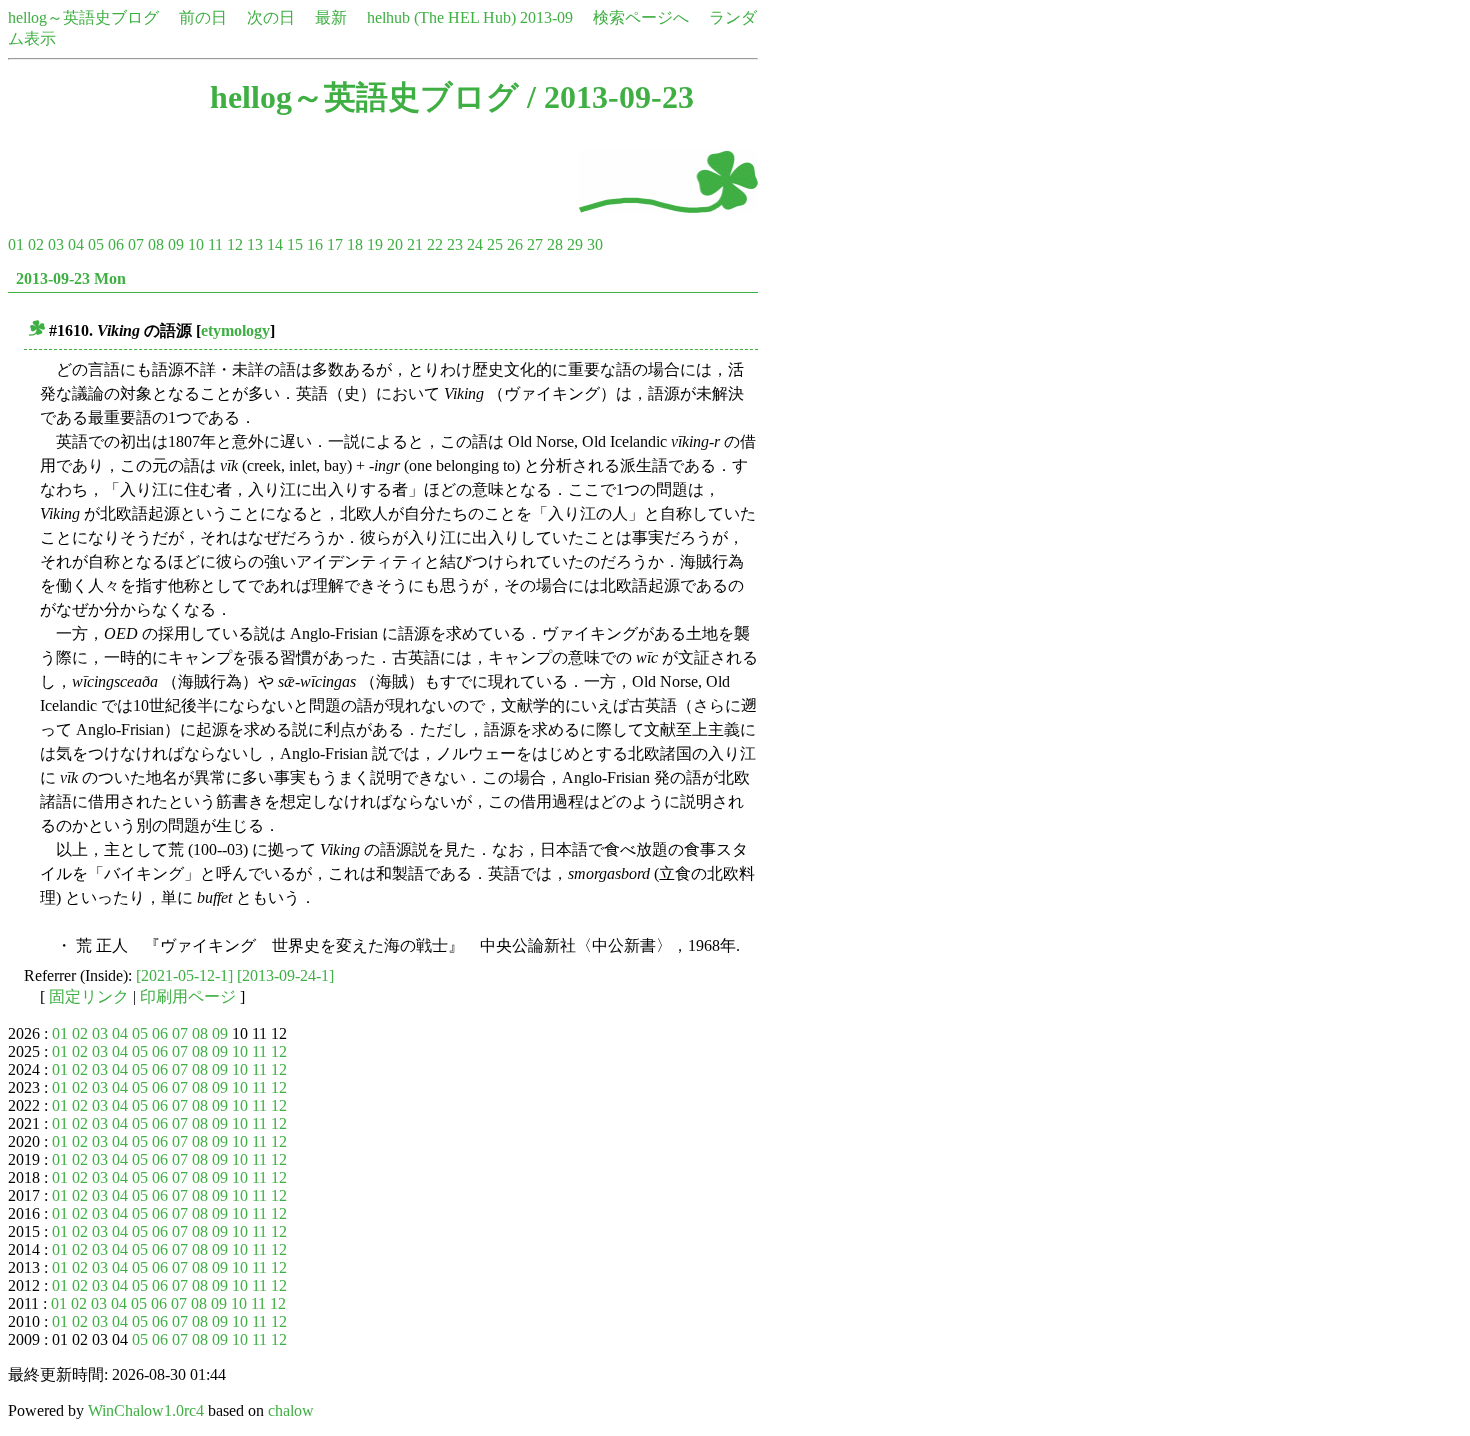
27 (535, 244)
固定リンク (89, 996)
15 (295, 244)
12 (235, 244)
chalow (291, 1410)
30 (595, 244)
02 (36, 244)
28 (555, 244)
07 (136, 244)
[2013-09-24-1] (285, 975)
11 (215, 244)
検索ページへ (641, 17)
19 (375, 244)
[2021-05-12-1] (184, 975)
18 (355, 244)
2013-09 (546, 17)
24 (475, 244)
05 (96, 244)
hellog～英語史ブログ (83, 17)
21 (415, 244)
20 (395, 244)
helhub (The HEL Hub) (441, 17)
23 (455, 244)
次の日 (271, 17)
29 (575, 244)
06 (116, 244)
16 (315, 244)
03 (56, 244)
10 (196, 244)
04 (76, 244)
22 (435, 244)
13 (255, 244)
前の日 (203, 17)
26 (515, 244)
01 (16, 244)
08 (156, 244)
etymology (235, 330)
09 (176, 244)
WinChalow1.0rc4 (146, 1410)
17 (335, 244)
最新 (331, 17)
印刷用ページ (188, 996)
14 (275, 244)
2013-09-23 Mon (71, 278)
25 (495, 244)
